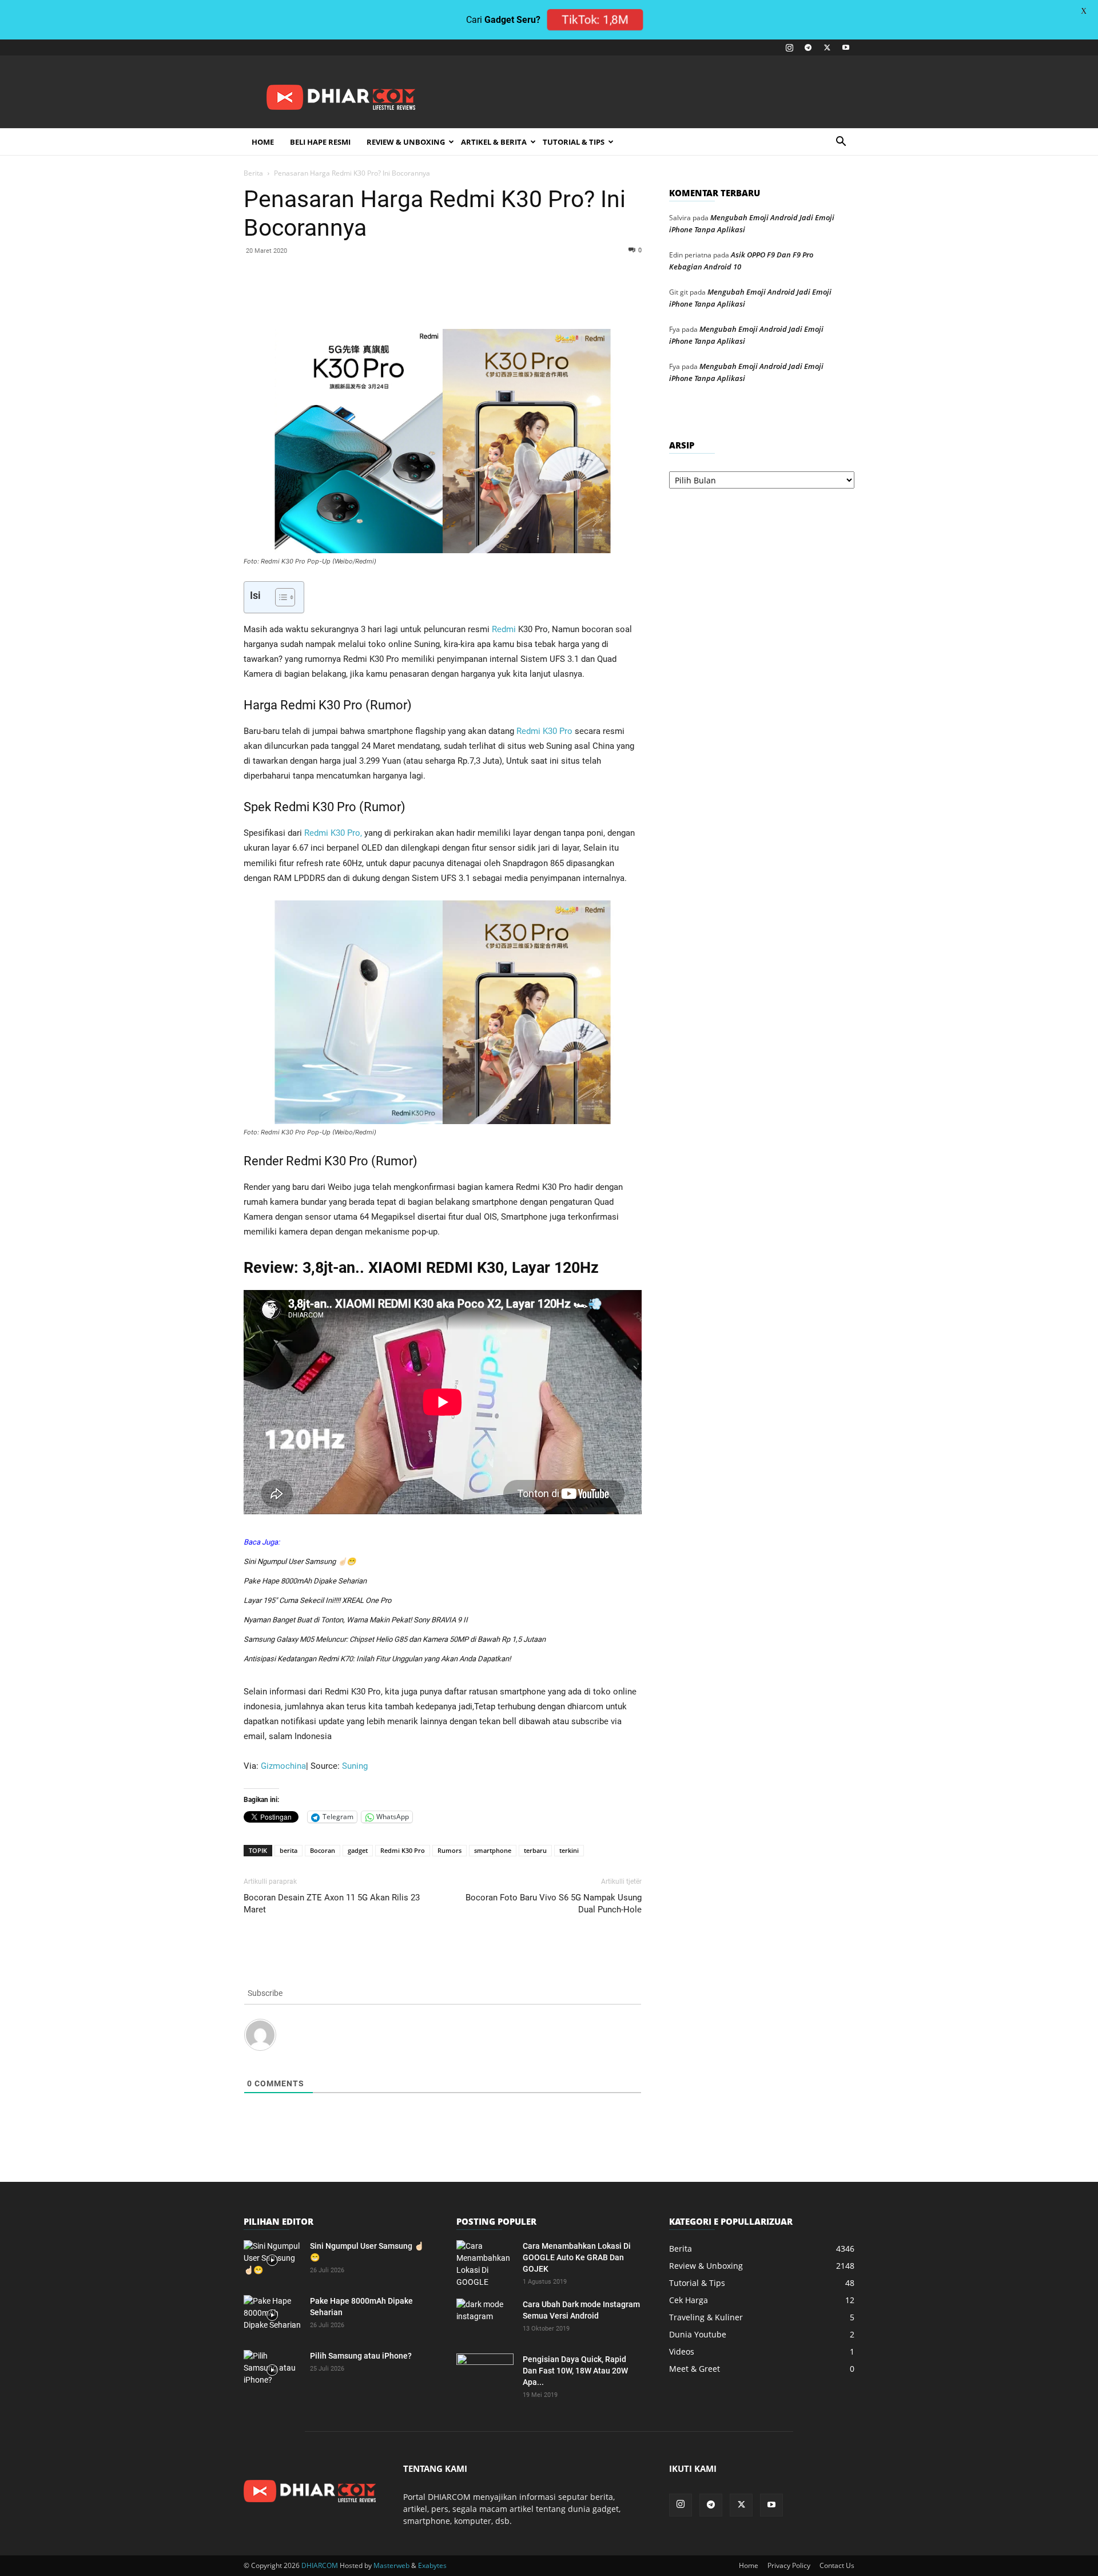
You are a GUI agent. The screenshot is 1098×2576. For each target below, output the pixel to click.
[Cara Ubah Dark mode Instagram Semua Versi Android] (485, 2319)
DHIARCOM (320, 2565)
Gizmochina (283, 1766)
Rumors (449, 1850)
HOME (263, 142)
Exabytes (432, 2565)
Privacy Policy (789, 2565)
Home (749, 2565)
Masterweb (391, 2565)
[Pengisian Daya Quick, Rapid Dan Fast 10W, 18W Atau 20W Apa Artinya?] (485, 2373)
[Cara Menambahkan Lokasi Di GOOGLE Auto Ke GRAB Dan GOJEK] (485, 2264)
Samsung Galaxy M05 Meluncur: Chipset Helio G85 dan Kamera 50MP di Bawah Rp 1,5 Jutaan (395, 1639)
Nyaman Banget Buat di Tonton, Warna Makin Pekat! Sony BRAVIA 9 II (356, 1620)
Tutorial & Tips (574, 142)
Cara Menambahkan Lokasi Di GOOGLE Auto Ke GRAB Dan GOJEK (577, 2257)
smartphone (493, 1850)
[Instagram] (789, 47)
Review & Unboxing (406, 142)
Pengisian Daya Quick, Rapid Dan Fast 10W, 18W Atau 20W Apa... (575, 2371)
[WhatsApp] (382, 296)
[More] (488, 296)
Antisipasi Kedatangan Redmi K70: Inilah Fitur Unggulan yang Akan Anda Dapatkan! (377, 1659)
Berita (253, 173)
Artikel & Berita (494, 142)
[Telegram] (808, 47)
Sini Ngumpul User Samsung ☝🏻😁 (300, 1561)
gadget (358, 1850)
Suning (355, 1766)
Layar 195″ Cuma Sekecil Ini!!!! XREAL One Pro (317, 1600)
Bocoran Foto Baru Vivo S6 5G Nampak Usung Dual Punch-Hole (554, 1904)
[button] (841, 143)
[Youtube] (846, 47)
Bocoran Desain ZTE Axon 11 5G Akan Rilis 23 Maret (332, 1904)
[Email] (435, 296)
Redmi (504, 629)
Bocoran (323, 1850)
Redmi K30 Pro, (333, 833)
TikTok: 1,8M (595, 20)
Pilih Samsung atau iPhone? (361, 2356)
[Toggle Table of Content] (279, 597)
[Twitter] (827, 47)
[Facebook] (329, 296)
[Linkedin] (408, 296)
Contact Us (837, 2565)
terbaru (535, 1850)
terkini (569, 1850)
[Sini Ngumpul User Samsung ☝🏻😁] (272, 2260)
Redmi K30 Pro (544, 731)
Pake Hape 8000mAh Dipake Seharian (305, 1581)
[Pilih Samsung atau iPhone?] (272, 2370)
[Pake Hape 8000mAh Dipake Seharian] (272, 2315)
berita (289, 1850)
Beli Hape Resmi (320, 142)
